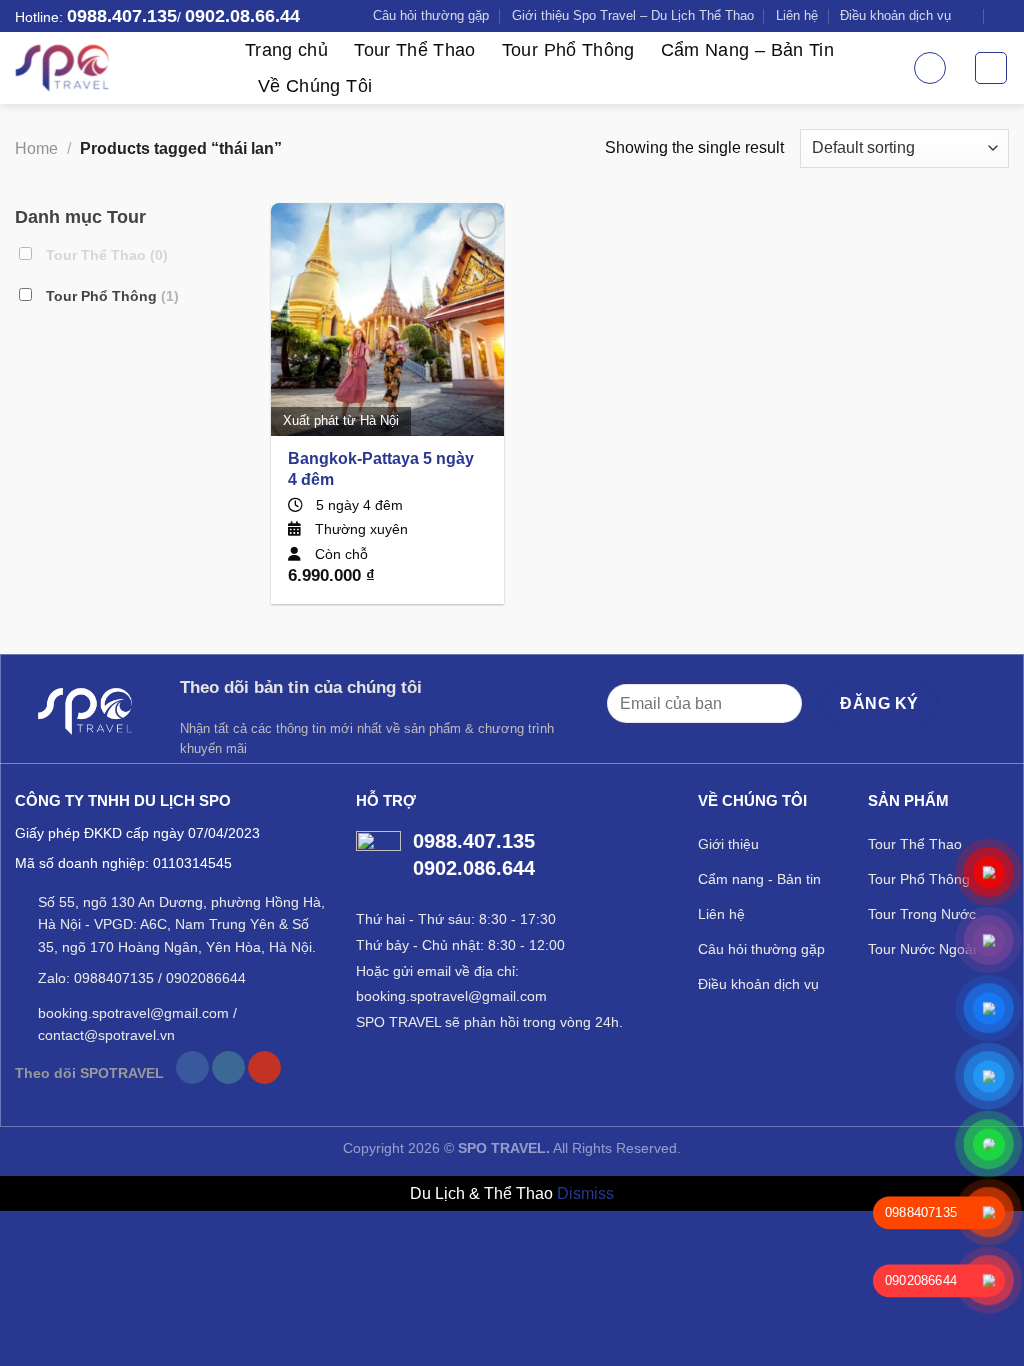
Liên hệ (797, 15)
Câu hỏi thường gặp (431, 15)
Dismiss (585, 1193)
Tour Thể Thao (415, 50)
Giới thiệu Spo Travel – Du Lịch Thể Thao (633, 15)
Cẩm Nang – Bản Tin (747, 50)
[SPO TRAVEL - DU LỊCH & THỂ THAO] (115, 68)
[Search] (930, 68)
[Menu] (991, 68)
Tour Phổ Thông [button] (110, 295)
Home (36, 148)
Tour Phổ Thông (568, 50)
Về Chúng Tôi (315, 86)
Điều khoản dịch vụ (895, 15)
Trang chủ (286, 50)
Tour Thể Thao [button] (105, 255)
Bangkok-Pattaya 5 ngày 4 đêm (381, 469)
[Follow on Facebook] (192, 1068)
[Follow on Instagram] (228, 1068)
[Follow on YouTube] (264, 1068)
